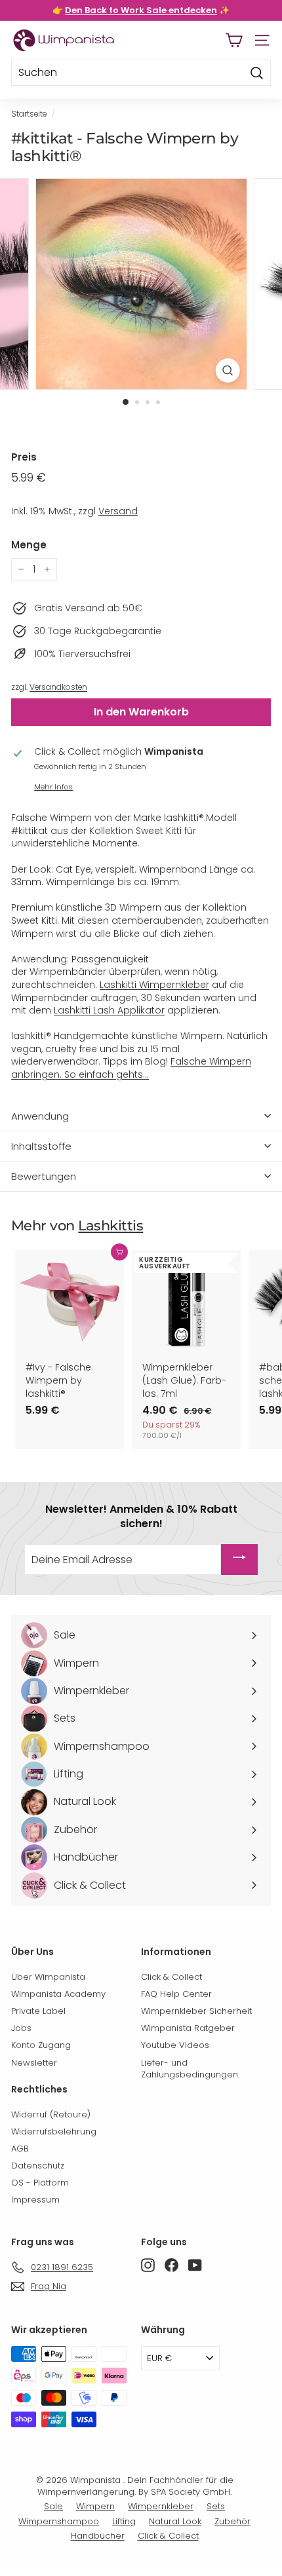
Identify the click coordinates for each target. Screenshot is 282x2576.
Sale (53, 2506)
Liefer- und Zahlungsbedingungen (190, 2069)
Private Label (38, 2011)
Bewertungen (44, 1176)
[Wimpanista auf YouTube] (195, 2265)
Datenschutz (38, 2166)
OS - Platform (40, 2183)
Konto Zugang (41, 2045)
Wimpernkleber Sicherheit (196, 2011)
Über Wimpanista (48, 1977)
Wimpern (95, 2506)
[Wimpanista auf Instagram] (148, 2265)
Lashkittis (111, 1225)
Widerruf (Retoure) (51, 2114)
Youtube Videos (175, 2045)
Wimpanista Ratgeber (188, 2028)
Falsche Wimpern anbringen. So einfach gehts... (131, 1068)
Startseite (29, 114)
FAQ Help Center (176, 1994)
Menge (29, 545)
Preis (24, 457)
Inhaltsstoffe (41, 1146)
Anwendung (40, 1116)
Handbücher (98, 2536)
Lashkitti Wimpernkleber (154, 985)
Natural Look (175, 2521)
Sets (216, 2506)
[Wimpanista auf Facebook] (171, 2265)
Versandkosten (58, 687)
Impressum (35, 2200)
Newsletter (34, 2063)
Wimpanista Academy (58, 1994)
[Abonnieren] (239, 1560)
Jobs (21, 2028)
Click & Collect (171, 1977)
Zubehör (232, 2521)
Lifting (124, 2521)
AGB (20, 2149)
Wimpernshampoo (59, 2521)
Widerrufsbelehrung (54, 2131)
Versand (118, 511)
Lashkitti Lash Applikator (109, 1010)
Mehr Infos (53, 787)
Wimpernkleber (161, 2506)
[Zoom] (227, 370)
